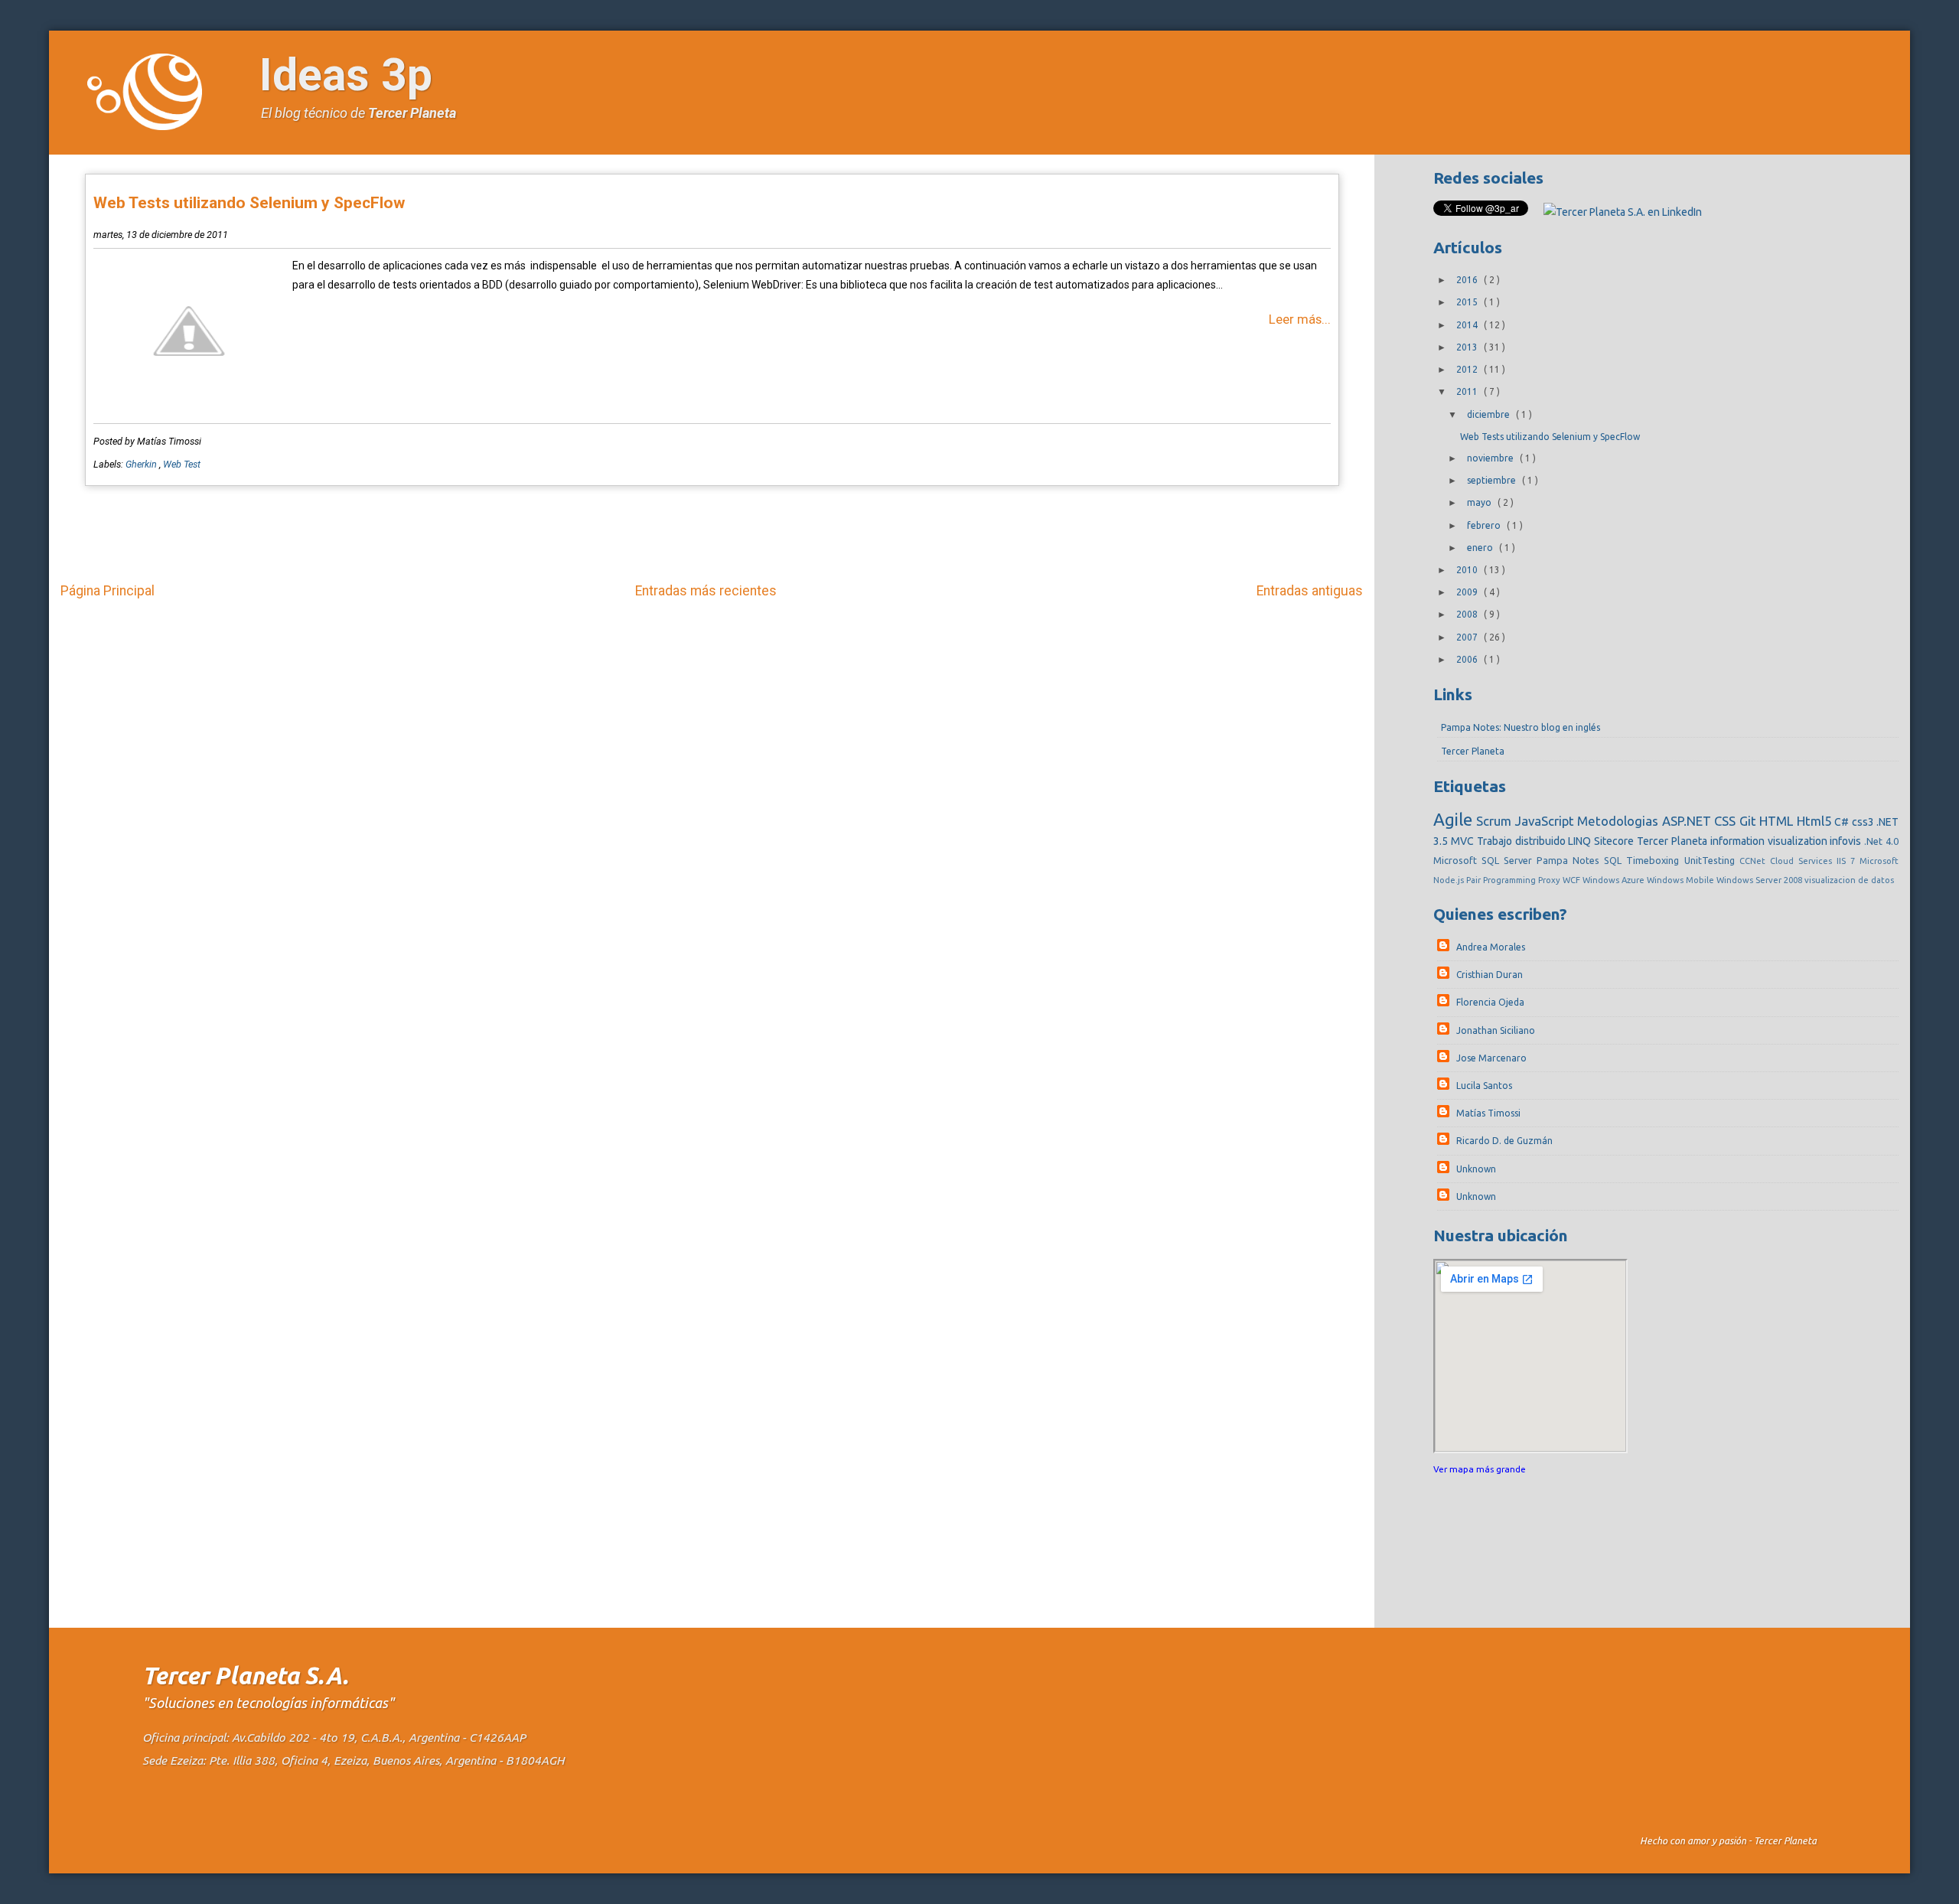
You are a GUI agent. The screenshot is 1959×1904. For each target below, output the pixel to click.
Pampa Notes (1570, 860)
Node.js (1450, 880)
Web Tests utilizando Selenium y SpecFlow (249, 203)
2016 (1468, 280)
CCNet (1755, 861)
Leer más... (1300, 319)
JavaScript (1546, 821)
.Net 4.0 (1881, 841)
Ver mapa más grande (1480, 1469)
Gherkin (142, 464)
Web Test (182, 464)
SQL (1615, 860)
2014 (1468, 325)
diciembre (1490, 414)
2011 (1468, 391)
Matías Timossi (1488, 1113)
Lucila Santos (1484, 1086)
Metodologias (1619, 821)
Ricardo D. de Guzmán (1504, 1141)
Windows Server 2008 (1760, 880)
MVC (1464, 841)
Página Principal (108, 591)
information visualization (1770, 841)
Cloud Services (1803, 861)
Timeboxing (1655, 860)
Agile (1455, 819)
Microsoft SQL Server (1485, 860)
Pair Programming (1502, 880)
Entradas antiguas (1310, 591)
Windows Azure (1615, 880)
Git (1749, 821)
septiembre (1493, 480)
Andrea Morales (1491, 947)
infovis (1847, 841)
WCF (1573, 880)
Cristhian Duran (1490, 975)
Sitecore (1615, 841)
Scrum (1495, 821)
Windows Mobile (1682, 880)
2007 (1468, 637)
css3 (1864, 822)
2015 (1468, 302)
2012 (1468, 369)
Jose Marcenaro (1491, 1058)
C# (1843, 822)
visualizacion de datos (1849, 880)
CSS (1726, 821)
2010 (1468, 570)
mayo (1480, 502)
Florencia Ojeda (1490, 1002)
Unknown (1476, 1169)
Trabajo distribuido (1523, 841)
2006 (1468, 659)
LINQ (1581, 841)
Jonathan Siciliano (1496, 1030)
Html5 (1816, 821)
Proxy (1550, 880)
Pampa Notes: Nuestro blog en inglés (1521, 727)
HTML (1778, 821)
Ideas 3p (346, 75)
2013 (1468, 347)
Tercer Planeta (412, 113)
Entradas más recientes (706, 591)
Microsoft (1879, 861)
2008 (1468, 614)
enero (1481, 548)
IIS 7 (1848, 861)
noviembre (1491, 458)
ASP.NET (1688, 821)
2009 (1468, 592)
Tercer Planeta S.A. (245, 1676)
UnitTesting (1712, 860)
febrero (1485, 525)
